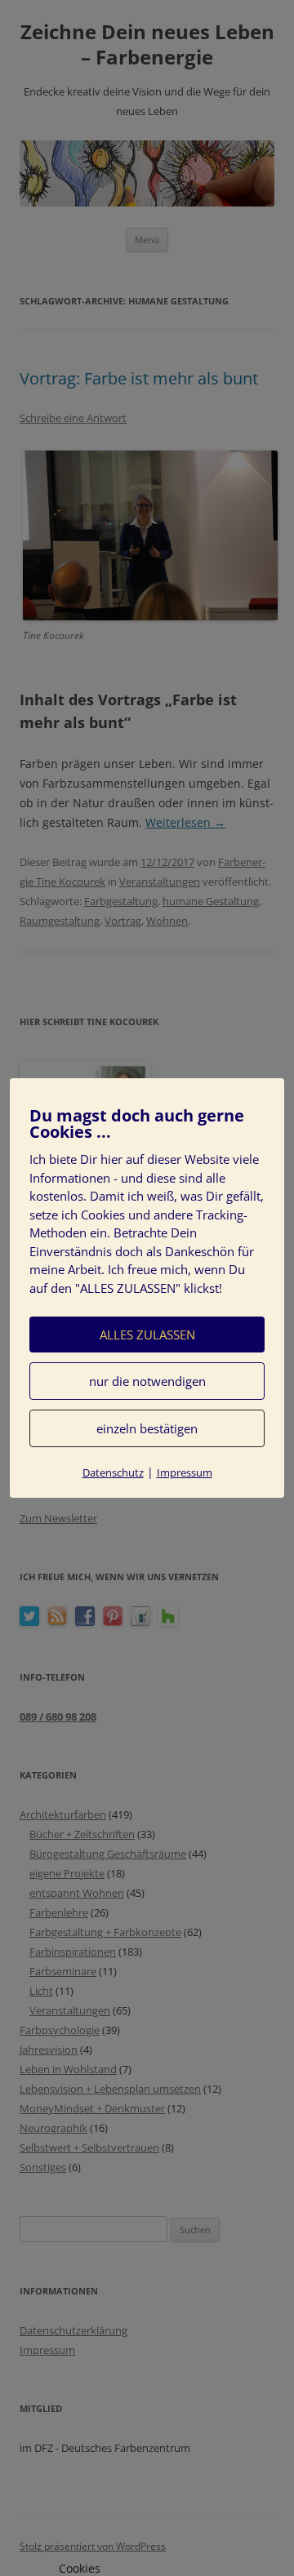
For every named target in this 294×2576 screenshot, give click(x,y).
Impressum (185, 1472)
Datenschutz (113, 1472)
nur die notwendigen (147, 1381)
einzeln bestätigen (147, 1428)
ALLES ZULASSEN (147, 1335)
